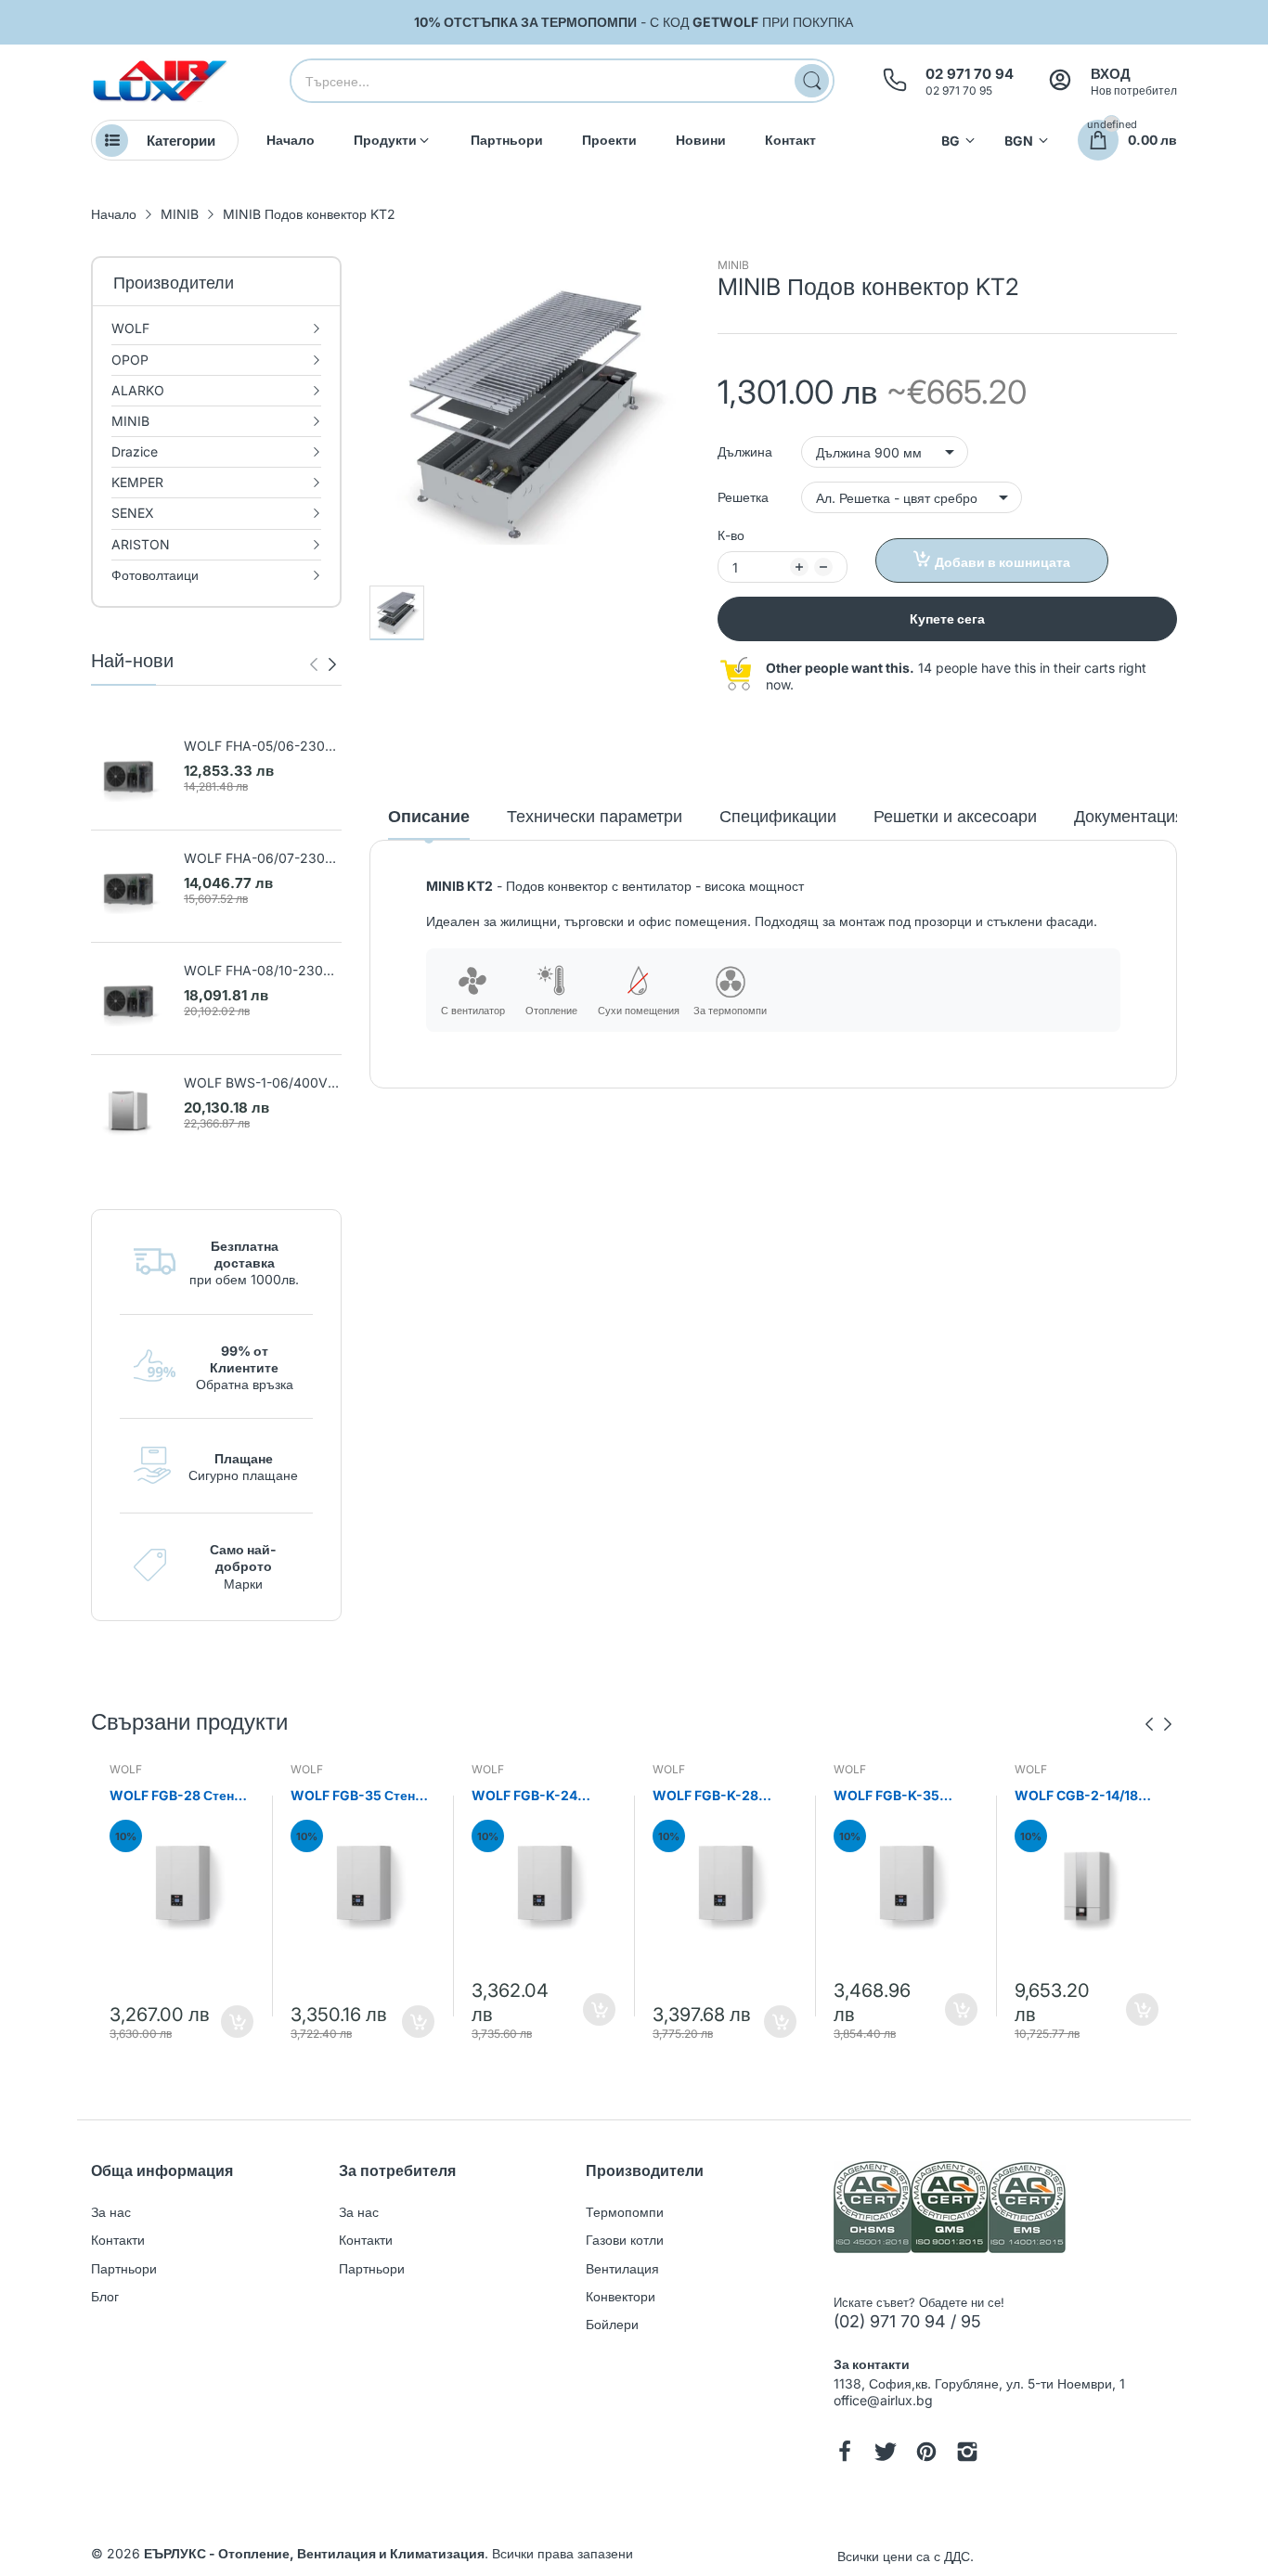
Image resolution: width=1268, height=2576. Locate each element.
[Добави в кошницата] (237, 2022)
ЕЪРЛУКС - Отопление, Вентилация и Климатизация (314, 2553)
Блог (105, 2296)
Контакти (118, 2240)
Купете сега (947, 618)
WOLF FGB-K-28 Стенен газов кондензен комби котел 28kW (708, 1796)
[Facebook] (845, 2454)
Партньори (124, 2268)
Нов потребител (1134, 90)
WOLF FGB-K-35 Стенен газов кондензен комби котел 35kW (889, 1796)
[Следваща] (314, 664)
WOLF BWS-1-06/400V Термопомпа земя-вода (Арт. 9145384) (257, 1083)
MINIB (733, 265)
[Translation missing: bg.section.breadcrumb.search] (812, 81)
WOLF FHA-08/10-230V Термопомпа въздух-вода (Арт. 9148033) (262, 971)
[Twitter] (886, 2454)
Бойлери (612, 2324)
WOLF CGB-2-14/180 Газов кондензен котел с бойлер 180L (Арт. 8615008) (1080, 1796)
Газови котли (625, 2240)
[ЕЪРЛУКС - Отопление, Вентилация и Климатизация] (161, 81)
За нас (111, 2212)
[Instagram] (967, 2454)
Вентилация (622, 2268)
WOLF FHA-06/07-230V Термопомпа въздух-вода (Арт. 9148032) (262, 859)
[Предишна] (332, 664)
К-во (731, 535)
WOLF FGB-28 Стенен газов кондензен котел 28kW (179, 1796)
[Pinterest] (926, 2454)
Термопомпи (625, 2212)
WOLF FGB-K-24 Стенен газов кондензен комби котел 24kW (527, 1796)
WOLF (126, 1769)
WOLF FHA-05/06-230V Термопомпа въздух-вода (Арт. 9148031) (262, 747)
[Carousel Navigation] (323, 664)
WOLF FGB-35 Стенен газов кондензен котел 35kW (360, 1796)
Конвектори (621, 2296)
